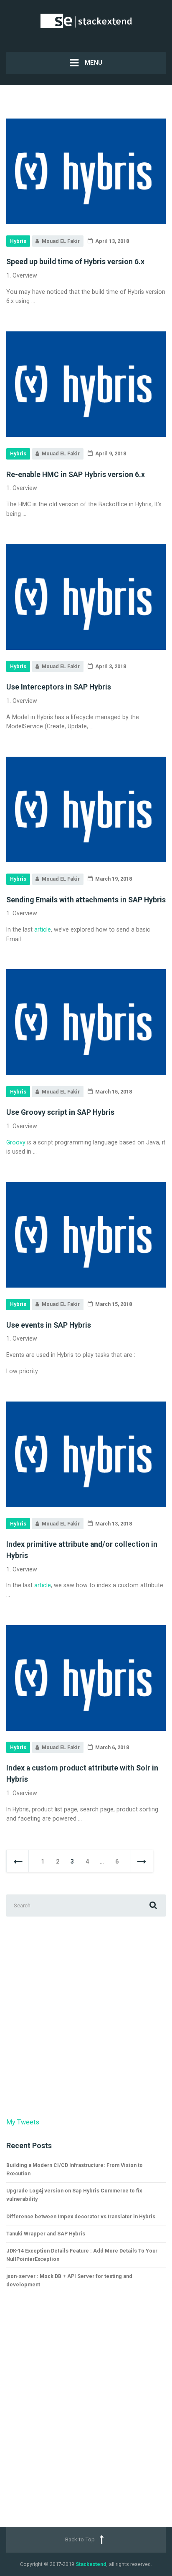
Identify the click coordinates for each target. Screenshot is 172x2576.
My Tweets (23, 2122)
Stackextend (91, 2564)
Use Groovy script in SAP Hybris (60, 1112)
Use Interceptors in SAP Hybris (59, 687)
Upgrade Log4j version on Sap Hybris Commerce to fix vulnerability (74, 2195)
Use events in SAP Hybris (49, 1325)
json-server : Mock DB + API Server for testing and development (69, 2280)
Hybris (18, 241)
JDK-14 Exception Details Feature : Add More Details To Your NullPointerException (82, 2255)
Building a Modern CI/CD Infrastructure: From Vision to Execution (75, 2169)
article (43, 929)
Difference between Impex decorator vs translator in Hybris (81, 2216)
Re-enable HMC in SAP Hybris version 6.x (76, 475)
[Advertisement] (86, 2017)
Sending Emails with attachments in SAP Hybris (86, 900)
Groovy (16, 1142)
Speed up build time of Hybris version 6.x (75, 262)
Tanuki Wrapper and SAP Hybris (46, 2234)
